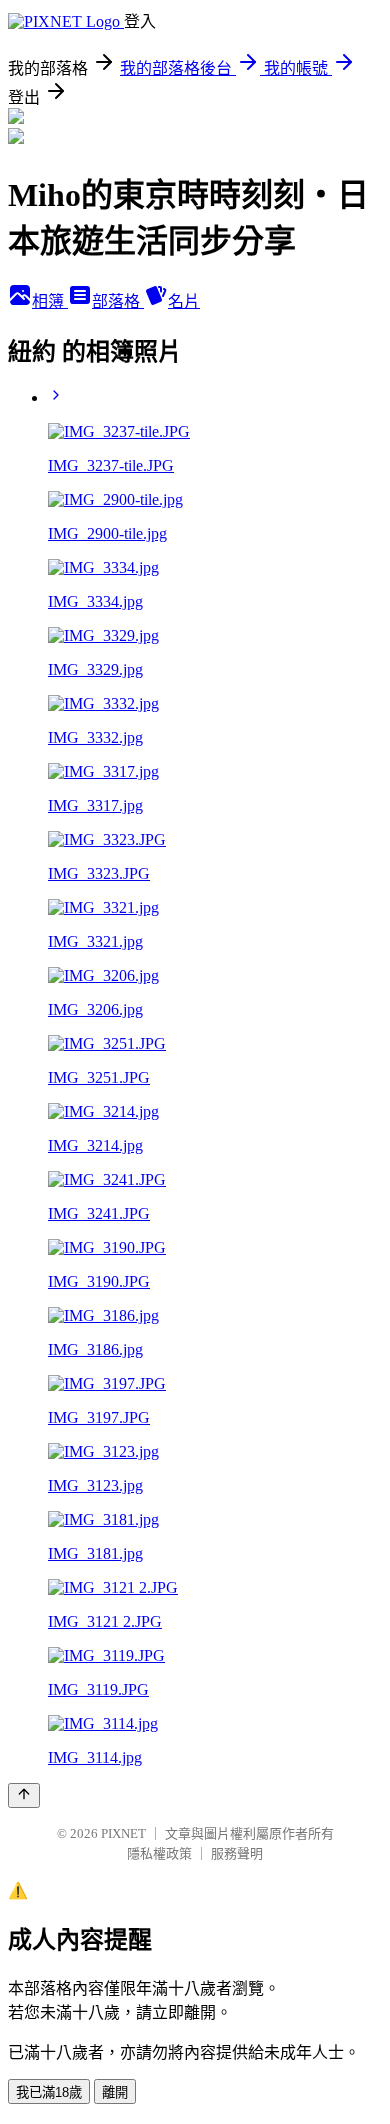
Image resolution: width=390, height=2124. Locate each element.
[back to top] (24, 1795)
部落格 (118, 301)
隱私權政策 (159, 1853)
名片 (184, 301)
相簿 (50, 301)
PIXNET (123, 1833)
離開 (115, 2092)
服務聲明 (237, 1853)
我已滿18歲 (49, 2092)
